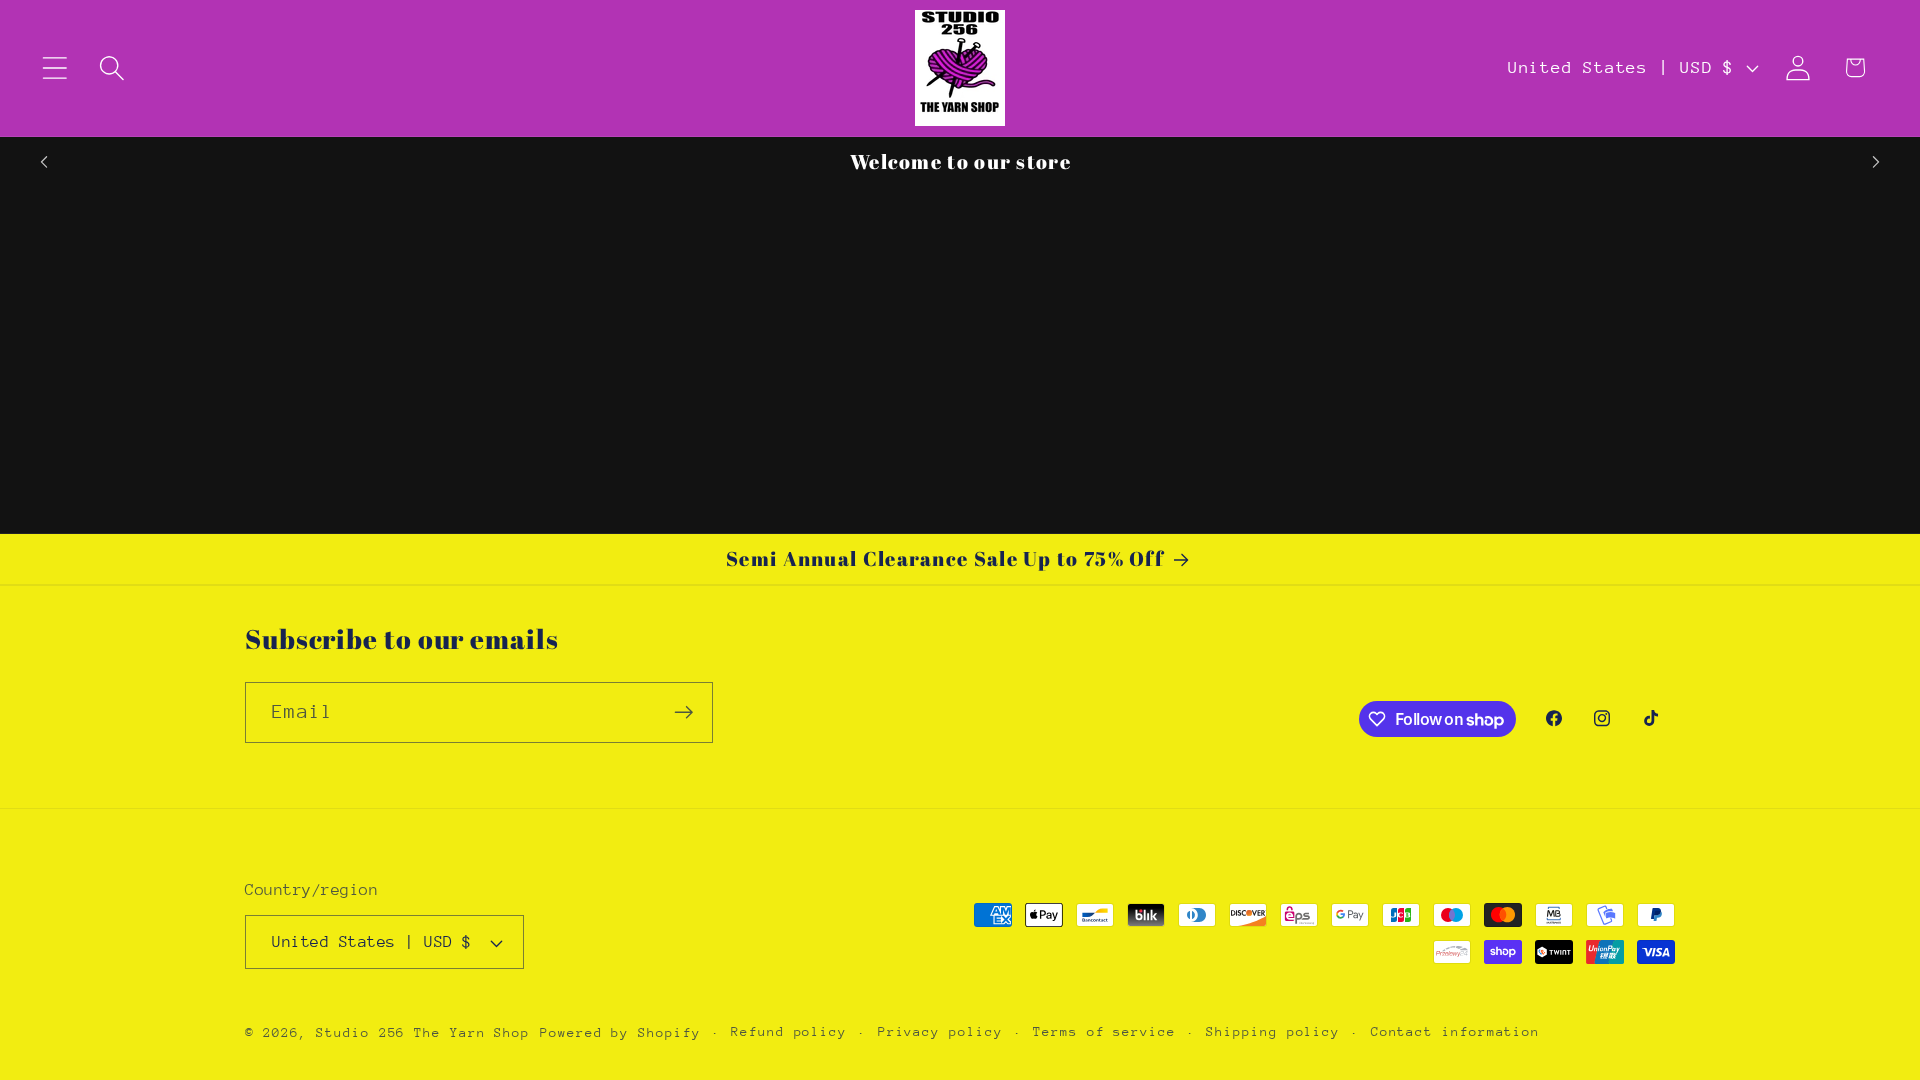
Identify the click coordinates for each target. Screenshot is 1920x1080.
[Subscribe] (683, 712)
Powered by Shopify (620, 1032)
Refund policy (789, 1031)
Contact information (1455, 1031)
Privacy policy (940, 1031)
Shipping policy (1273, 1031)
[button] (54, 67)
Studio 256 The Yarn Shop (423, 1032)
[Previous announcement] (44, 161)
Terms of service (1104, 1031)
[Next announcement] (1876, 161)
